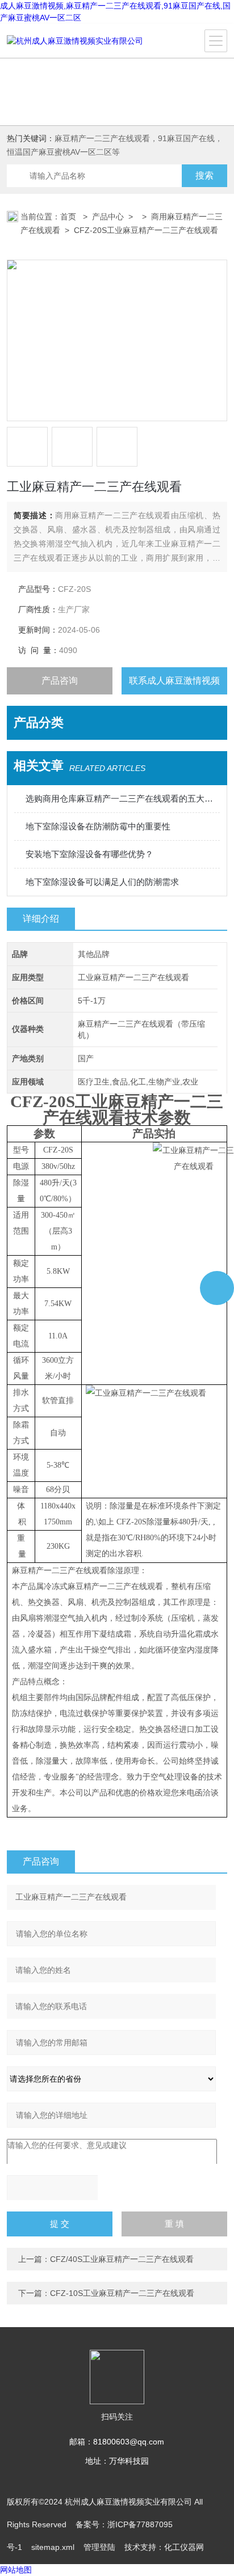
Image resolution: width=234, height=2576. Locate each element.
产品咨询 (60, 681)
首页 (69, 217)
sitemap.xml (53, 2547)
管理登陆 (99, 2547)
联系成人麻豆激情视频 (174, 681)
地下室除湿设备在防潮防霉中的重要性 (98, 826)
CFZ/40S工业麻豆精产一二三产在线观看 (122, 2259)
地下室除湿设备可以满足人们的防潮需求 (102, 882)
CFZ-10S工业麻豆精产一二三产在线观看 (122, 2293)
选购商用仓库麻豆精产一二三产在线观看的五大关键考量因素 (122, 798)
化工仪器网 (184, 2547)
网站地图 (16, 2570)
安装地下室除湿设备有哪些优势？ (89, 854)
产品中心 (108, 217)
